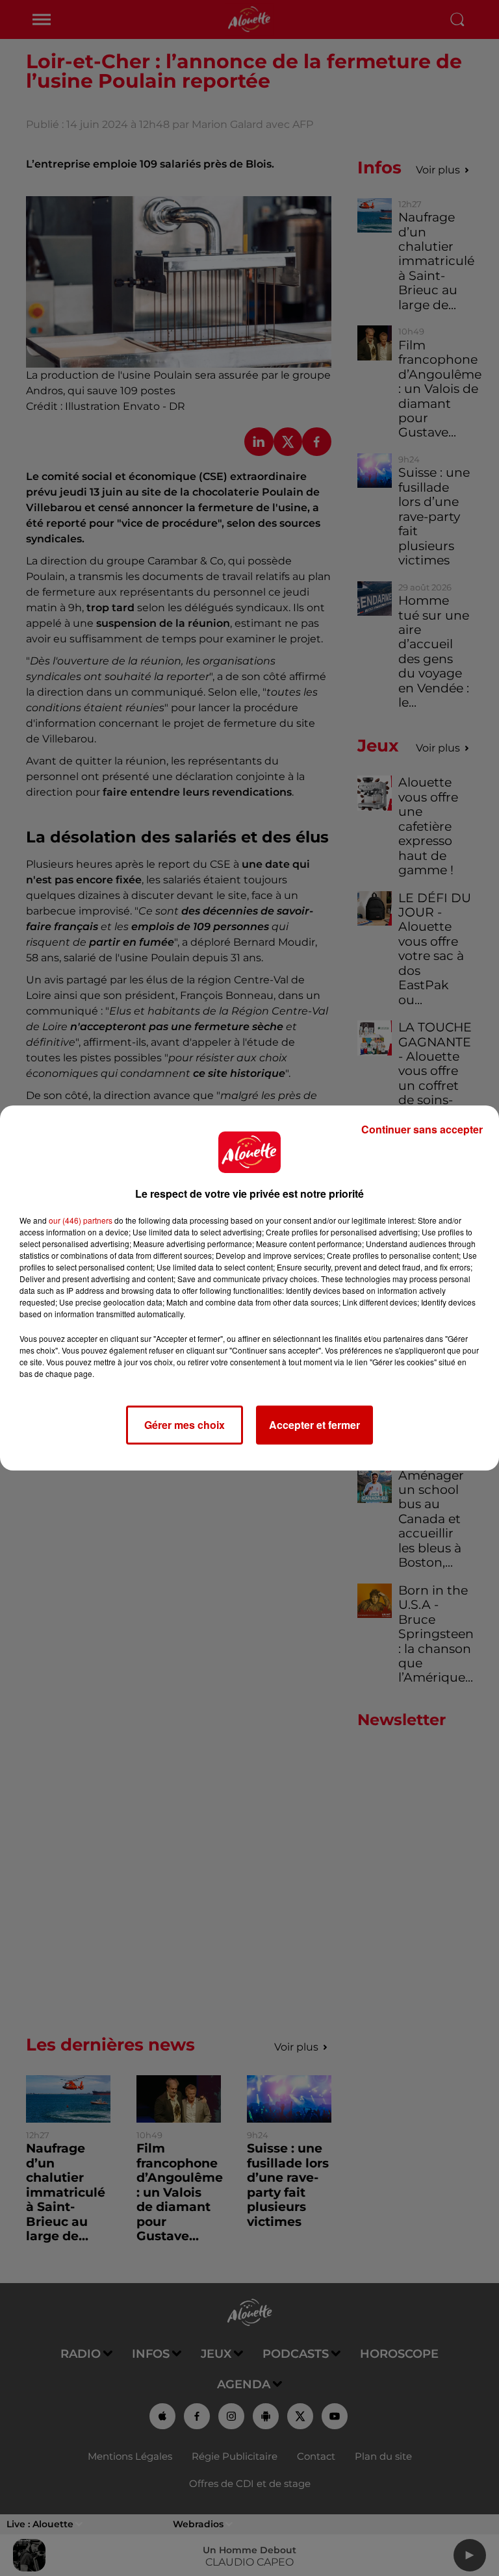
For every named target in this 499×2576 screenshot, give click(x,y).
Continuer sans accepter (422, 1129)
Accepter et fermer (314, 1425)
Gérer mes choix (185, 1425)
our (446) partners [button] (81, 1220)
